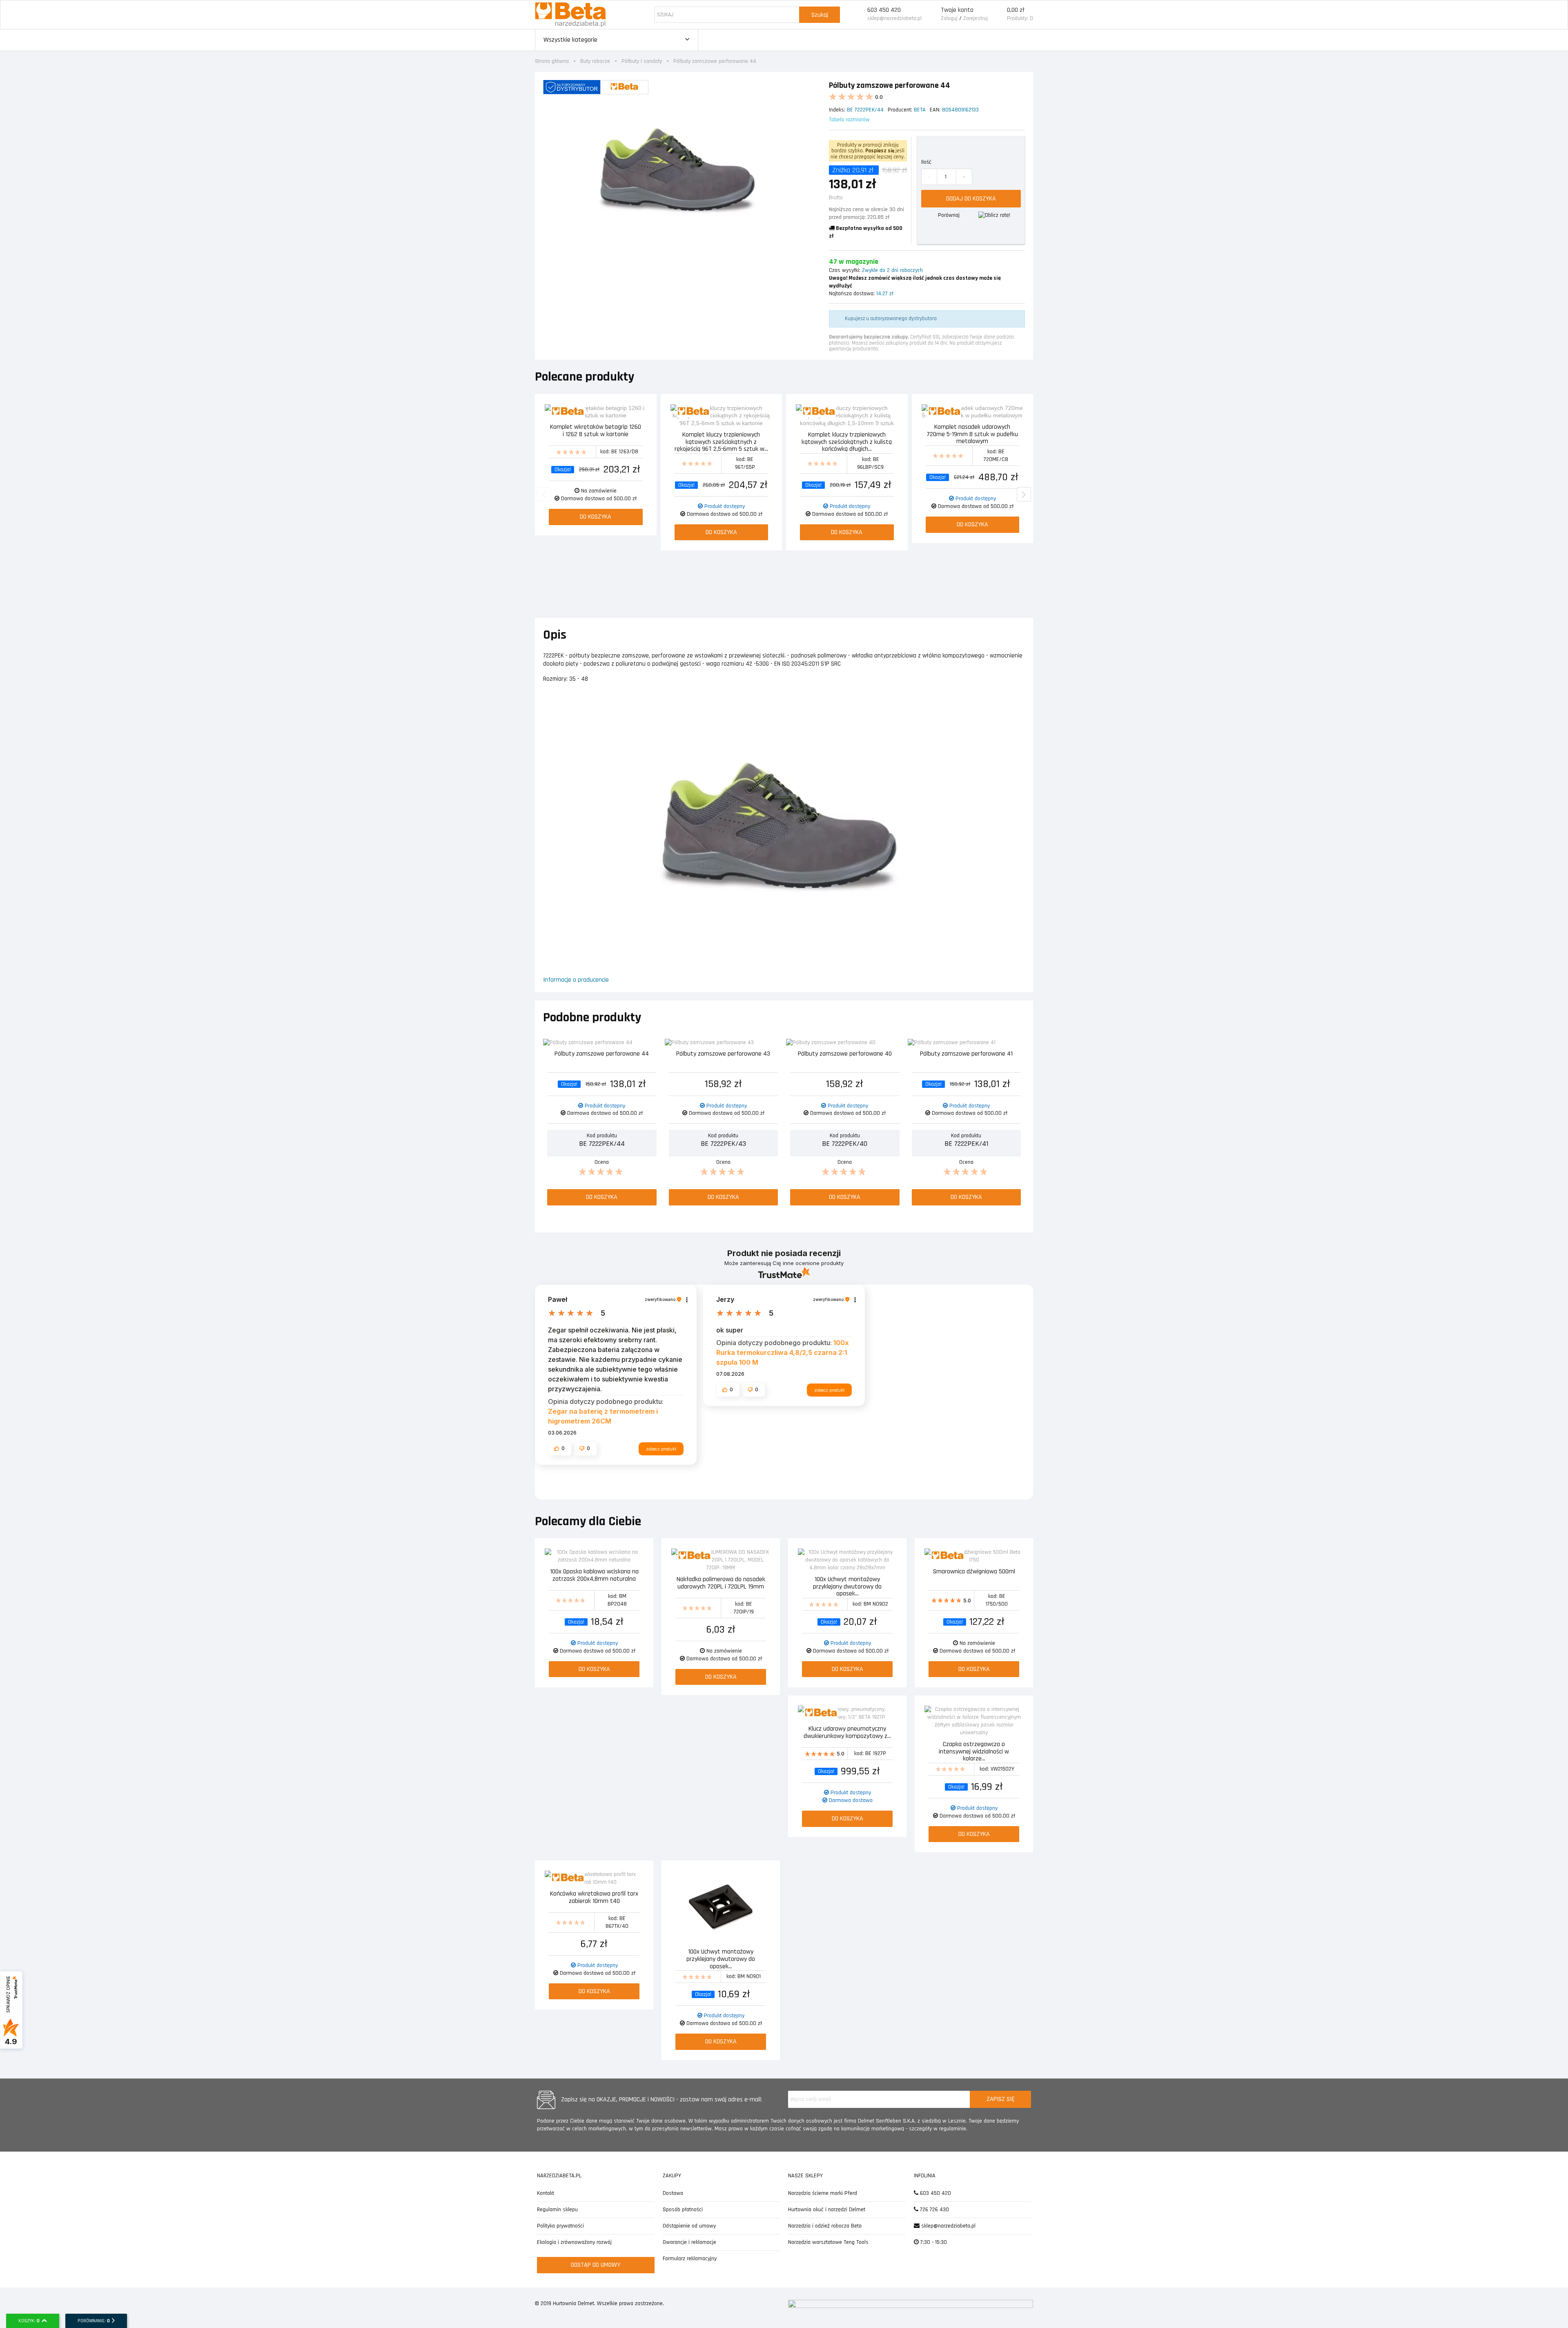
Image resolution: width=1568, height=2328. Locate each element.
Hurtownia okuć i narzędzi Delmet (827, 2210)
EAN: (935, 110)
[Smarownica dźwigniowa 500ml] (974, 1556)
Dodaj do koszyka (971, 199)
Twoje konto (957, 10)
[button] (560, 1448)
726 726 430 (934, 2210)
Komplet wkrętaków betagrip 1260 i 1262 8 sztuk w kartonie (596, 431)
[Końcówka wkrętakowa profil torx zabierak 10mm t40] (594, 1878)
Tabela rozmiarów (849, 120)
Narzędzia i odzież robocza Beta (825, 2226)
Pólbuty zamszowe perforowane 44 (602, 1054)
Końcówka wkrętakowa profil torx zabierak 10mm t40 (594, 1898)
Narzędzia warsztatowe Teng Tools (828, 2242)
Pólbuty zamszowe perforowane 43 (723, 1054)
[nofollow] (994, 215)
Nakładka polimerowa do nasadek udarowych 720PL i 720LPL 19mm (721, 1583)
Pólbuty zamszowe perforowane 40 (845, 1054)
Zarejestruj (976, 18)
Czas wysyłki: (845, 270)
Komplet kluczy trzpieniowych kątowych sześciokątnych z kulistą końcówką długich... (847, 441)
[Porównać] (641, 411)
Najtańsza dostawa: (852, 294)
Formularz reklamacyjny (690, 2259)
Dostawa (673, 2193)
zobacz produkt (661, 1449)
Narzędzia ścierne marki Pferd (823, 2193)
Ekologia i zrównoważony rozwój (574, 2242)
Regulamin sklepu (557, 2210)
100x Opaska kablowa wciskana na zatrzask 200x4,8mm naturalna (594, 1576)
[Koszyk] (997, 15)
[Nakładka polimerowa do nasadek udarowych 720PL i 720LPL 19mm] (721, 1560)
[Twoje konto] (931, 15)
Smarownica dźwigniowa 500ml (974, 1572)
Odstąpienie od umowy (689, 2226)
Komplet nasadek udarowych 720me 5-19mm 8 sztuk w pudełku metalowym (972, 433)
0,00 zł (1016, 10)
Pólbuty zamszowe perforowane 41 (966, 1054)
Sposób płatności (683, 2210)
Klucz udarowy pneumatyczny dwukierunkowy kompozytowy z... (847, 1733)
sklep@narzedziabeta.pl (894, 18)
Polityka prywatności (560, 2226)
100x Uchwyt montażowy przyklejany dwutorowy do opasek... (847, 1586)
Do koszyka (596, 517)
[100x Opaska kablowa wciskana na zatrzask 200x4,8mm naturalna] (594, 1556)
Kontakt (546, 2193)
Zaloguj (949, 18)
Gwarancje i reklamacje (689, 2242)
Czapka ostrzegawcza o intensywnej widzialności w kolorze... (974, 1751)
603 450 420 (884, 10)
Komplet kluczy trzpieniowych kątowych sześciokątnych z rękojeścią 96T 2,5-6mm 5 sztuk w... (721, 441)
